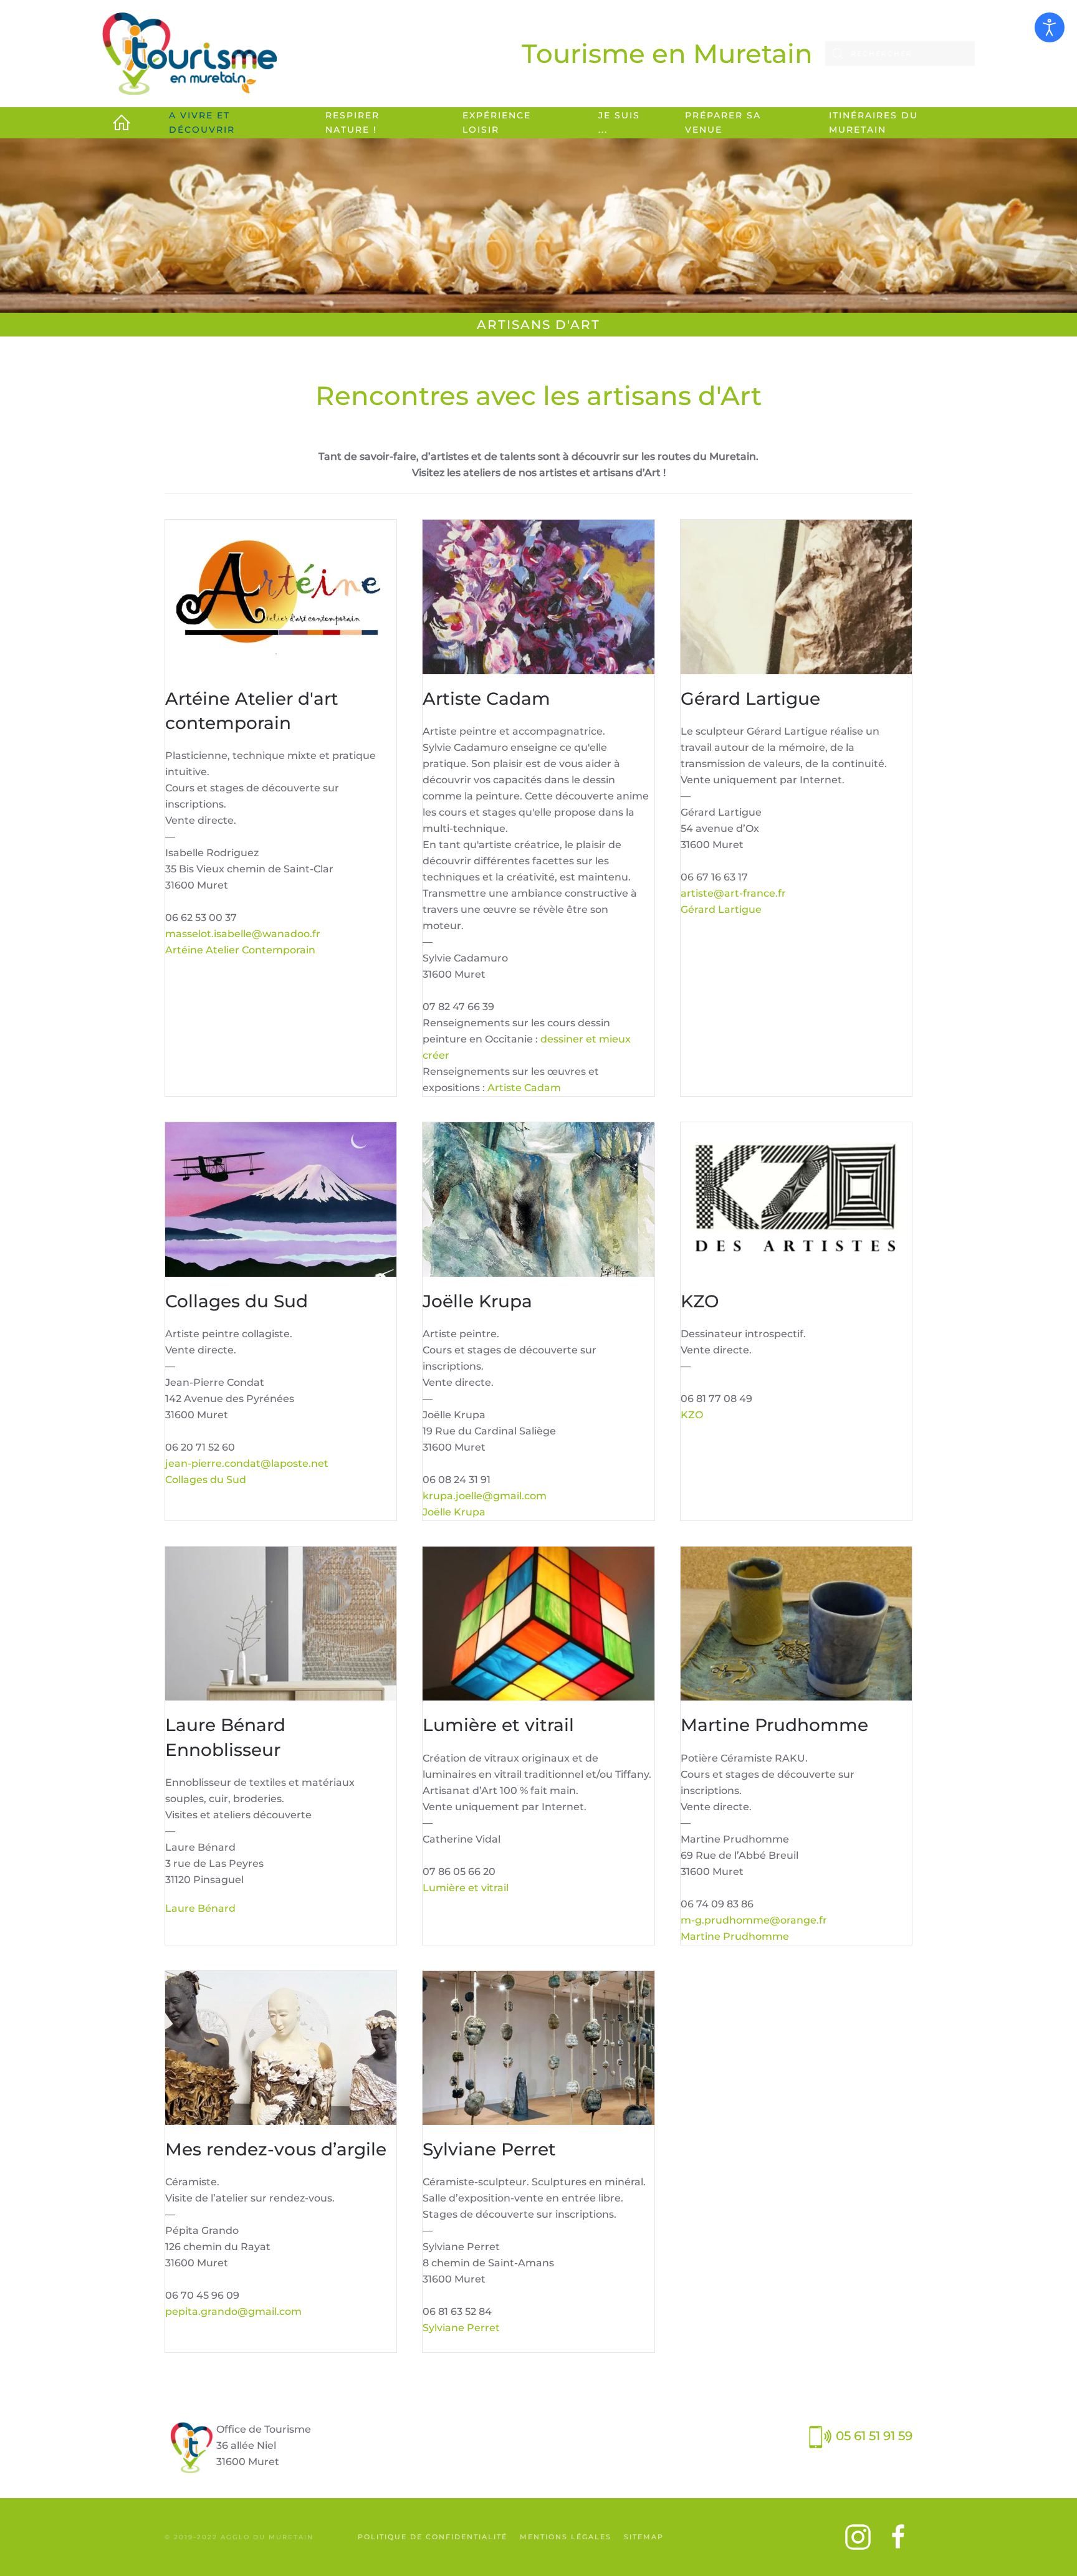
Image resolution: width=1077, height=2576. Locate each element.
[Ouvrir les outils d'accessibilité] (1050, 27)
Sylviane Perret (461, 2328)
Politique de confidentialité (433, 2537)
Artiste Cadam (524, 1088)
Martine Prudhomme (735, 1936)
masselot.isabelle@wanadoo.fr (243, 934)
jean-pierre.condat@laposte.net (247, 1463)
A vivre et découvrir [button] (202, 122)
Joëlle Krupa (454, 1512)
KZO (692, 1415)
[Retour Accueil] (189, 54)
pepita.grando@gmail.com (233, 2311)
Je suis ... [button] (619, 122)
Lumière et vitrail (466, 1888)
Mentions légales (566, 2537)
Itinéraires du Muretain (874, 122)
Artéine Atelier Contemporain (240, 950)
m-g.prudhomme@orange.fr (754, 1920)
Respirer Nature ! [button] (352, 122)
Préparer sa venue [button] (723, 122)
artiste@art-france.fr (733, 893)
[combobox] (900, 54)
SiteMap (644, 2537)
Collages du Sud (206, 1480)
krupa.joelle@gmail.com (485, 1496)
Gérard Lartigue (721, 909)
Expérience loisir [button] (497, 122)
